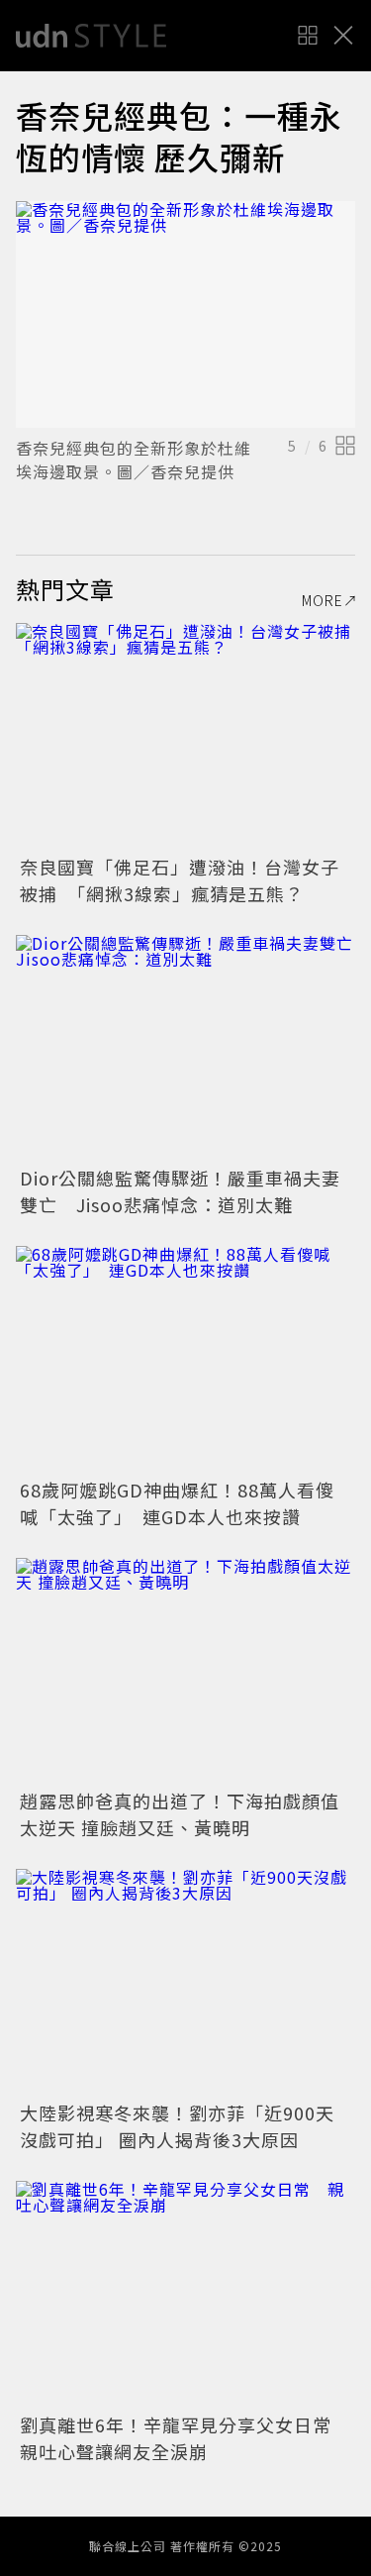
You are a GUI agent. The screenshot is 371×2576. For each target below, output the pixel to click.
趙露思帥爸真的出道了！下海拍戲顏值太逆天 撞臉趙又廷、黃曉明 (180, 1814)
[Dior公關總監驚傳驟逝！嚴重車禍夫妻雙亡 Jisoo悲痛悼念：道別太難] (185, 1048)
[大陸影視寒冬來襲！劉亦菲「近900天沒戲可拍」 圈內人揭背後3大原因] (185, 1982)
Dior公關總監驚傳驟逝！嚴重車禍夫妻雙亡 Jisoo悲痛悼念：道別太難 (180, 1191)
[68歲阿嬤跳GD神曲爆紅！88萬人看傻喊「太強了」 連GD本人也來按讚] (185, 1359)
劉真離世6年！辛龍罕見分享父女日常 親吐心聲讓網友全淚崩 (185, 2438)
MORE (323, 600)
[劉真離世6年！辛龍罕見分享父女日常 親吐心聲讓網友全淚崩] (185, 2294)
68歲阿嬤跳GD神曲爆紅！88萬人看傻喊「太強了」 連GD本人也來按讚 (177, 1503)
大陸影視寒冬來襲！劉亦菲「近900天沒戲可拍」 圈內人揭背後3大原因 (177, 2126)
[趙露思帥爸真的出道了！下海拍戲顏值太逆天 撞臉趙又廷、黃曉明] (185, 1671)
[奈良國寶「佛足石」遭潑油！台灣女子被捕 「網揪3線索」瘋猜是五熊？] (185, 736)
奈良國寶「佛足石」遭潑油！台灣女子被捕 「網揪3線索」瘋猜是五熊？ (180, 880)
